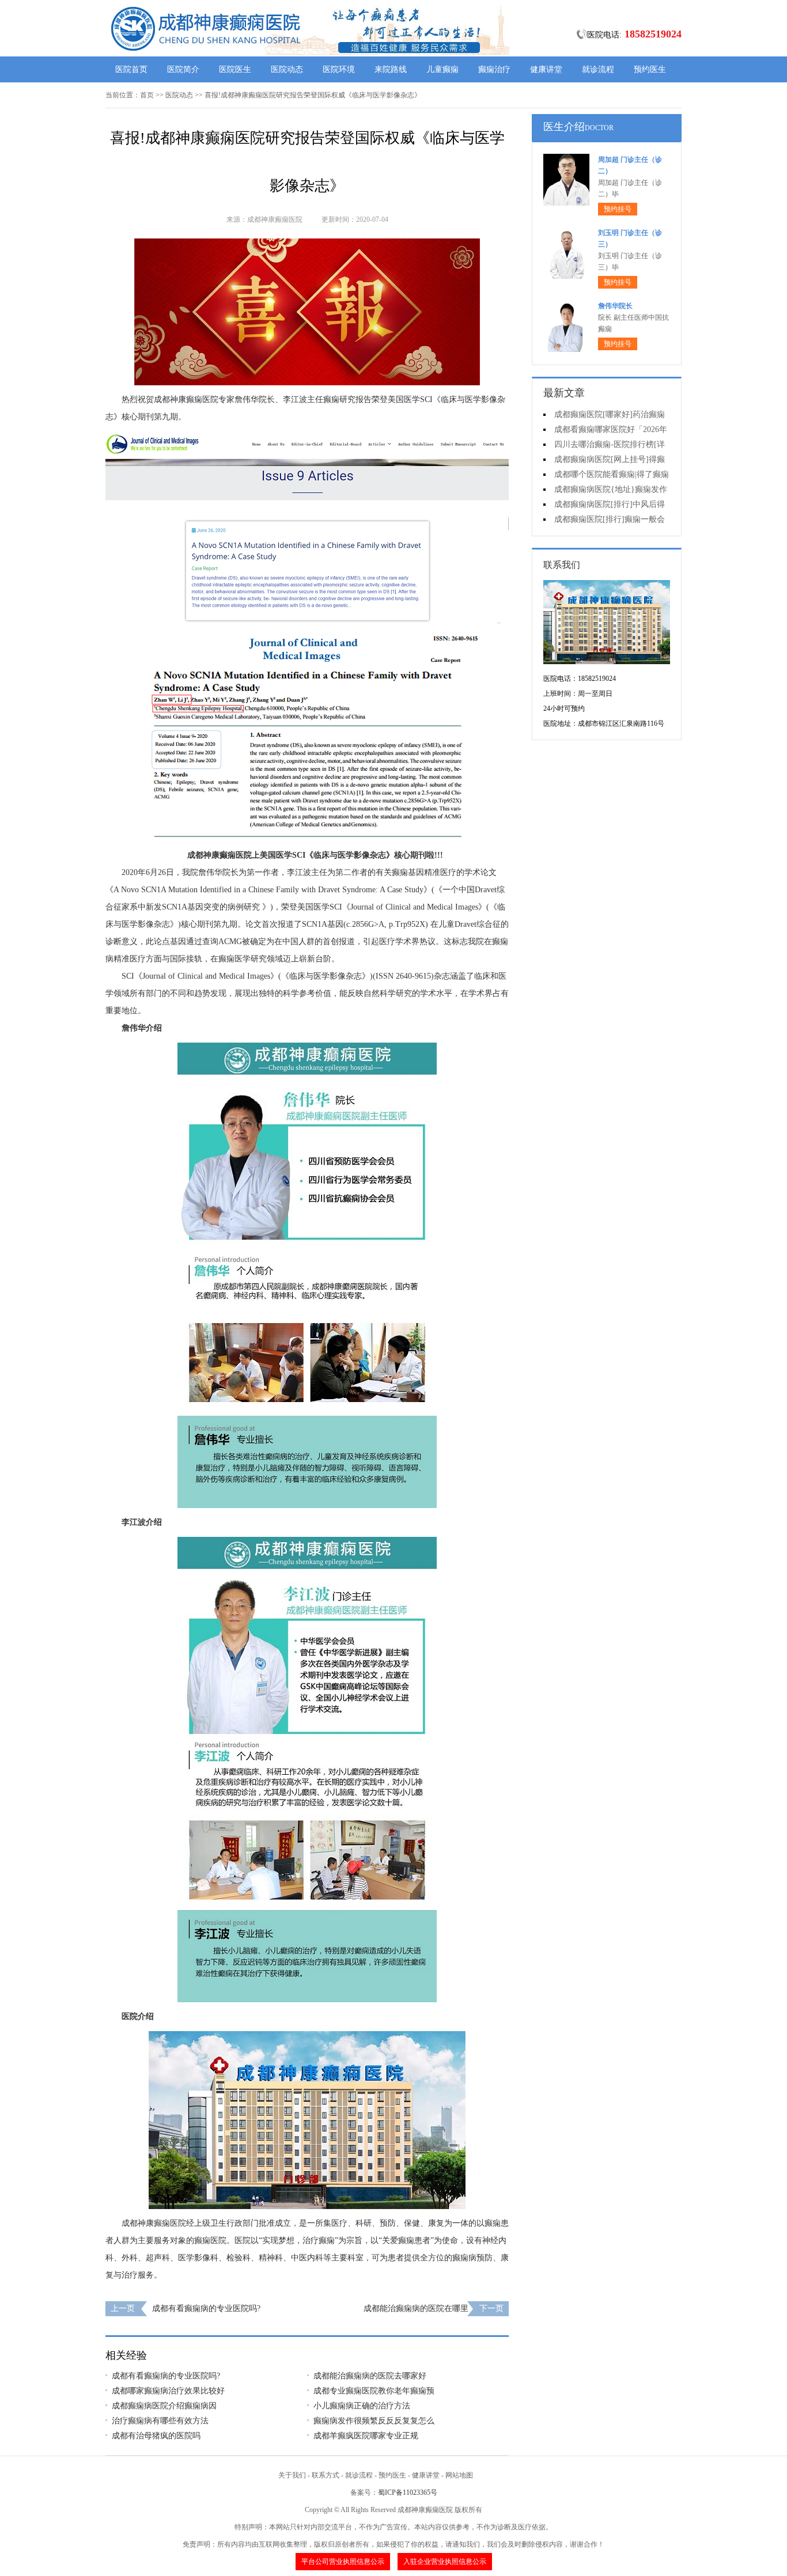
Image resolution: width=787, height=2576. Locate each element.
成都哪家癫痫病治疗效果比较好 (168, 2391)
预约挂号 (618, 209)
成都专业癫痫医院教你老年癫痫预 (374, 2391)
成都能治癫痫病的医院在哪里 (416, 2308)
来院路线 (391, 69)
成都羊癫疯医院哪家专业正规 (366, 2436)
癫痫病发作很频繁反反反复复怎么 (374, 2421)
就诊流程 (598, 69)
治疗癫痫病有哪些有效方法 (160, 2421)
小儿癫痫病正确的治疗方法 (362, 2406)
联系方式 (326, 2475)
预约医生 (650, 69)
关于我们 (292, 2475)
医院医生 (235, 69)
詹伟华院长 (615, 306)
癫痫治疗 (494, 69)
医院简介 (183, 69)
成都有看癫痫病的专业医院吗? (206, 2308)
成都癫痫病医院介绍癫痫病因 (164, 2406)
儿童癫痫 (442, 69)
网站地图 (459, 2475)
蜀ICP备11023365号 (408, 2492)
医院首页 (131, 69)
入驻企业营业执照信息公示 (445, 2562)
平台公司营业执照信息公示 (343, 2562)
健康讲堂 (546, 69)
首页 (147, 95)
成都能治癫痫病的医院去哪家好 (370, 2376)
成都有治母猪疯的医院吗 (156, 2436)
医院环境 (339, 69)
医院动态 (287, 69)
